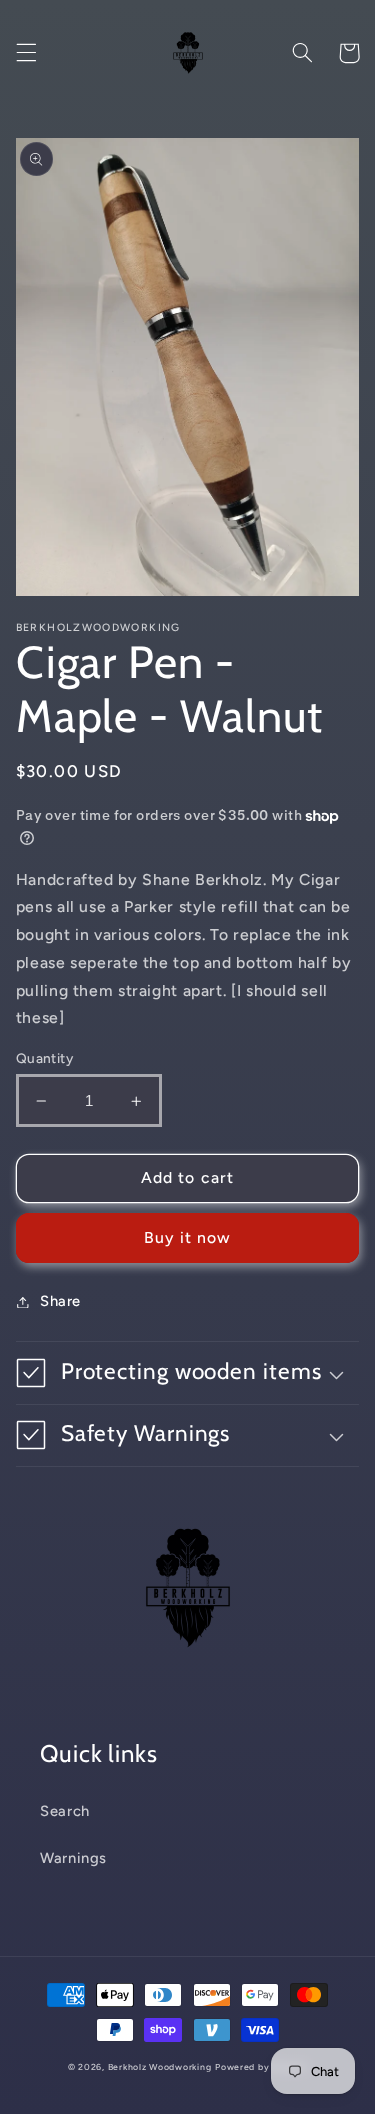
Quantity (44, 1058)
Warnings (73, 1858)
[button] (26, 53)
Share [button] (60, 1301)
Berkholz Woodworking (160, 2067)
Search (65, 1811)
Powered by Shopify (261, 2067)
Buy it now (188, 1237)
